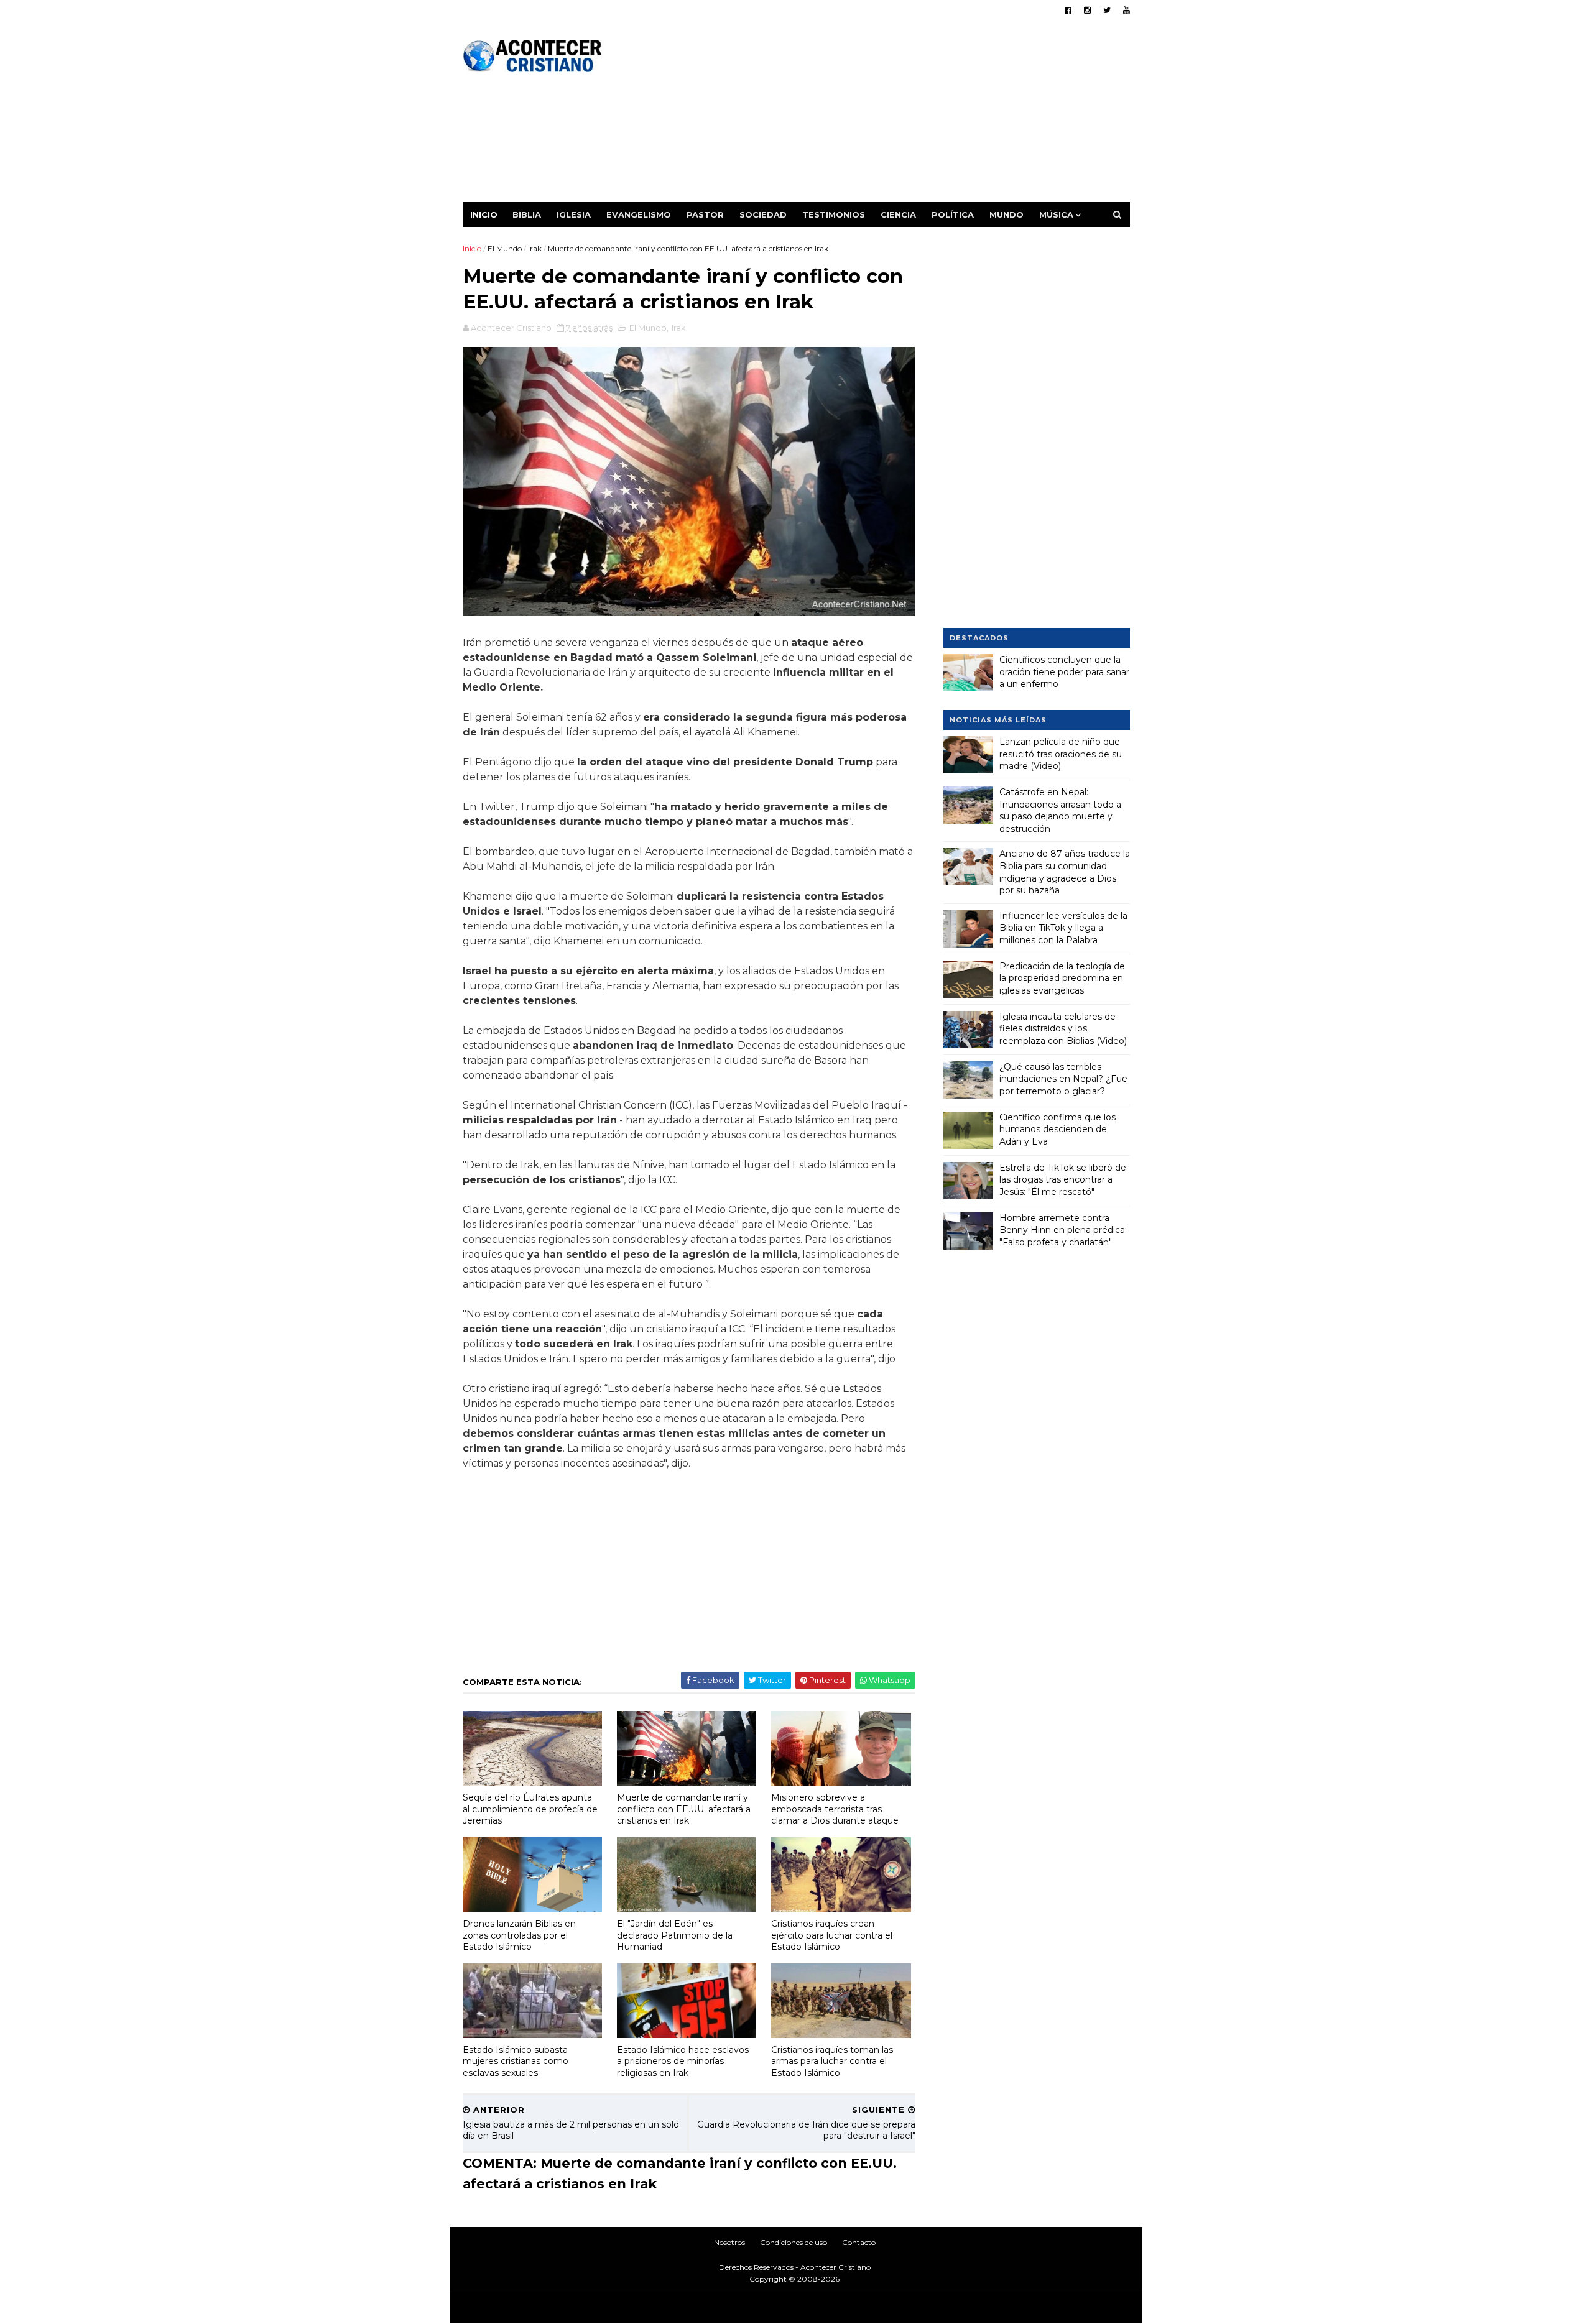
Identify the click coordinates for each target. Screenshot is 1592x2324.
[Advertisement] (903, 115)
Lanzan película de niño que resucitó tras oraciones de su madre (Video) (1061, 754)
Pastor (705, 214)
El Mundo (505, 248)
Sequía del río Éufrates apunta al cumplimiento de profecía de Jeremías (530, 1809)
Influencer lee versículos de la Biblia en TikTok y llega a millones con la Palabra (1063, 928)
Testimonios (834, 214)
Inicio (484, 214)
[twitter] (1107, 10)
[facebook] (1068, 10)
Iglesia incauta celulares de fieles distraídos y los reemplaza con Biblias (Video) (1063, 1029)
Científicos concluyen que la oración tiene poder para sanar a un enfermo (1064, 672)
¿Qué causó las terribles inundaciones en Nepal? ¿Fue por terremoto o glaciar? (1063, 1079)
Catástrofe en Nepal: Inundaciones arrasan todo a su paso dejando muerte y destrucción (1060, 810)
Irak (535, 248)
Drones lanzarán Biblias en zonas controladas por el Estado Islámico (519, 1935)
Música (1056, 214)
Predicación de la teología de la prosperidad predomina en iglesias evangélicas (1062, 978)
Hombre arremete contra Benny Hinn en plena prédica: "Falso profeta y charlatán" (1063, 1230)
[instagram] (1087, 10)
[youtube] (1127, 10)
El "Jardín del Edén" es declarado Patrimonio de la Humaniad (675, 1935)
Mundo (1007, 214)
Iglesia (574, 214)
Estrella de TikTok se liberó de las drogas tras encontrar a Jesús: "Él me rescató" (1063, 1180)
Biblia (527, 214)
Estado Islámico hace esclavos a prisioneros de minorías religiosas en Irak (683, 2061)
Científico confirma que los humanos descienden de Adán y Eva (1057, 1129)
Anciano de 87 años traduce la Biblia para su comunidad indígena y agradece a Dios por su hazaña (1065, 872)
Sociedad (763, 214)
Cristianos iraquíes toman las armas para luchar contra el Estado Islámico (832, 2061)
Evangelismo (639, 214)
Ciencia (898, 214)
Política (953, 214)
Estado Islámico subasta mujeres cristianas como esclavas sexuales (516, 2061)
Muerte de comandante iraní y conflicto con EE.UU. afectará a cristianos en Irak (684, 1809)
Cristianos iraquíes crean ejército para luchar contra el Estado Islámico (832, 1935)
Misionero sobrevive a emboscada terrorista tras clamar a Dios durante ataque (835, 1809)
